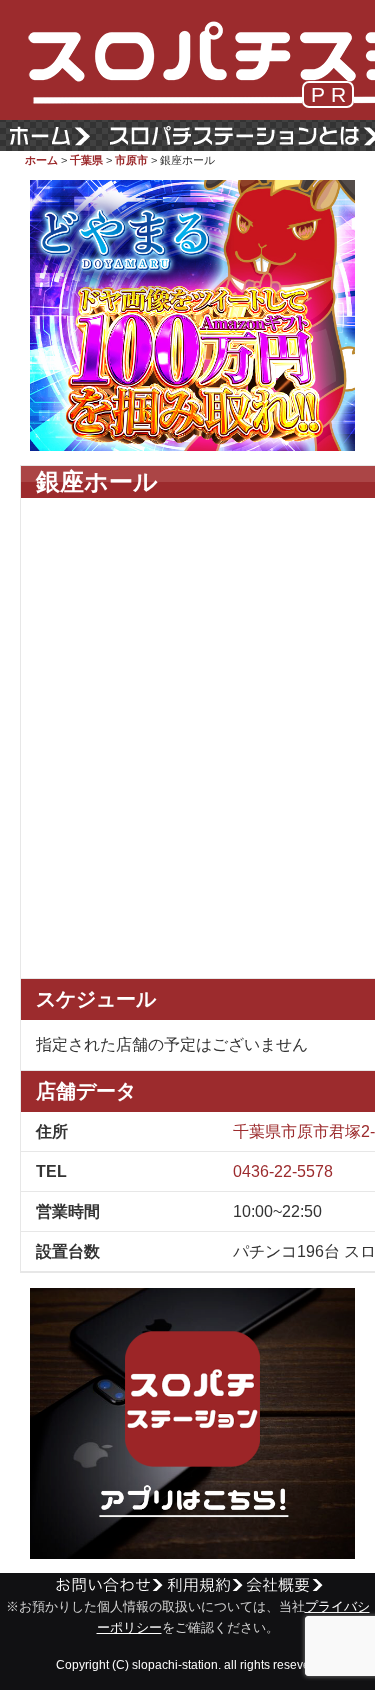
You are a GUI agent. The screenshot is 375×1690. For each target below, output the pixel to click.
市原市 (131, 160)
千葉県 (86, 160)
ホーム (41, 160)
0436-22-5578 (283, 1171)
